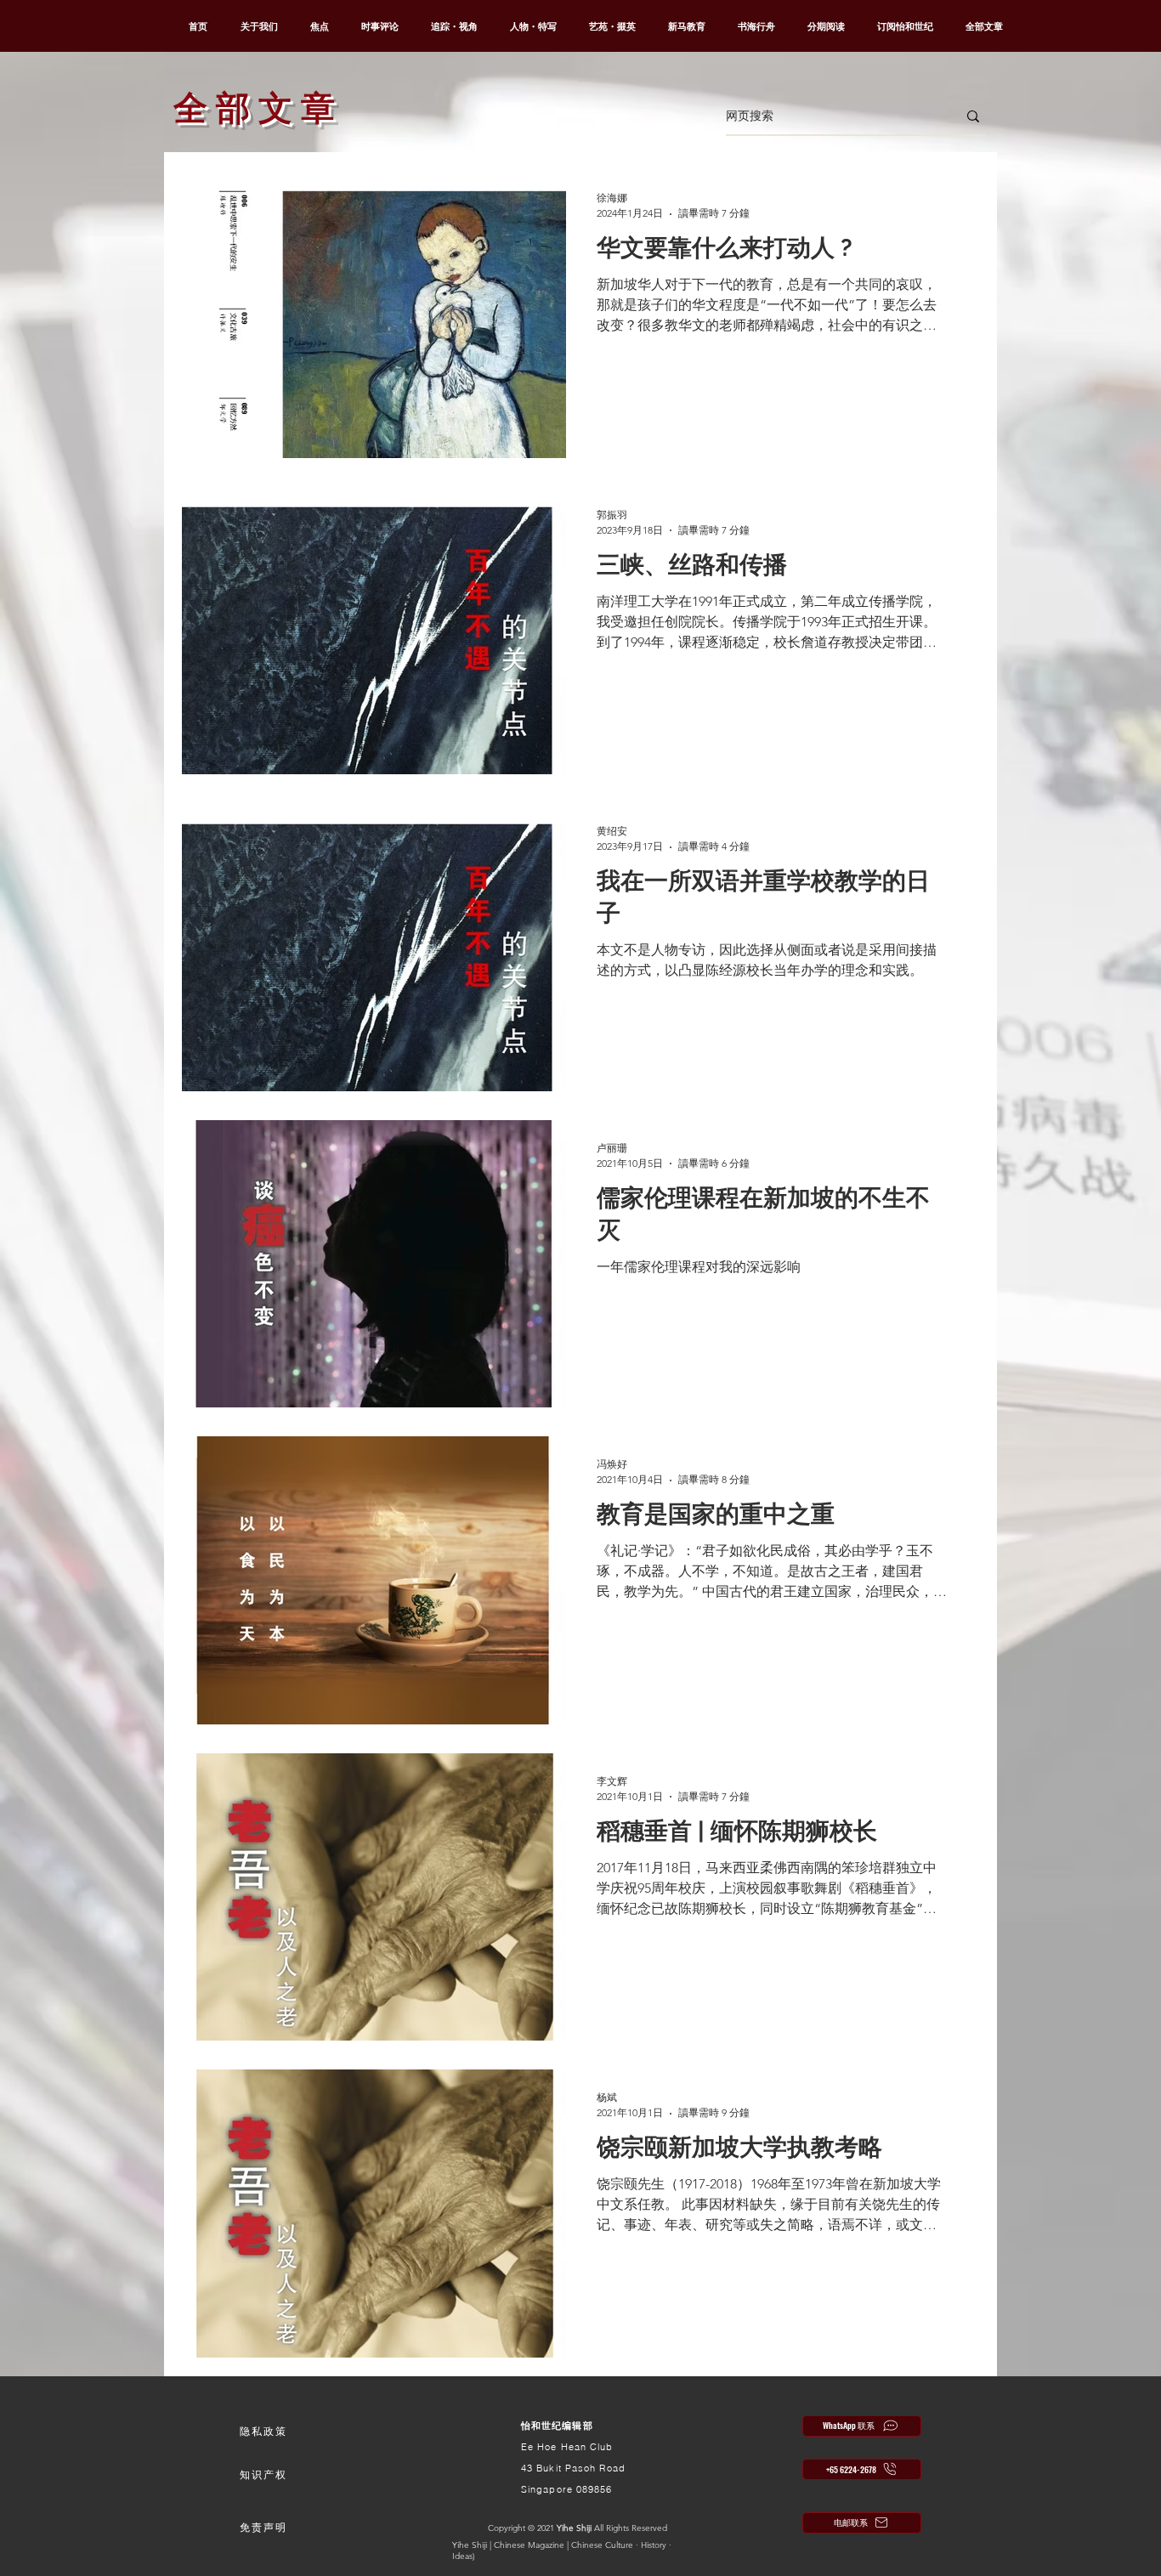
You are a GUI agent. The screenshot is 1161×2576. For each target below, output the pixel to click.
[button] (263, 2432)
